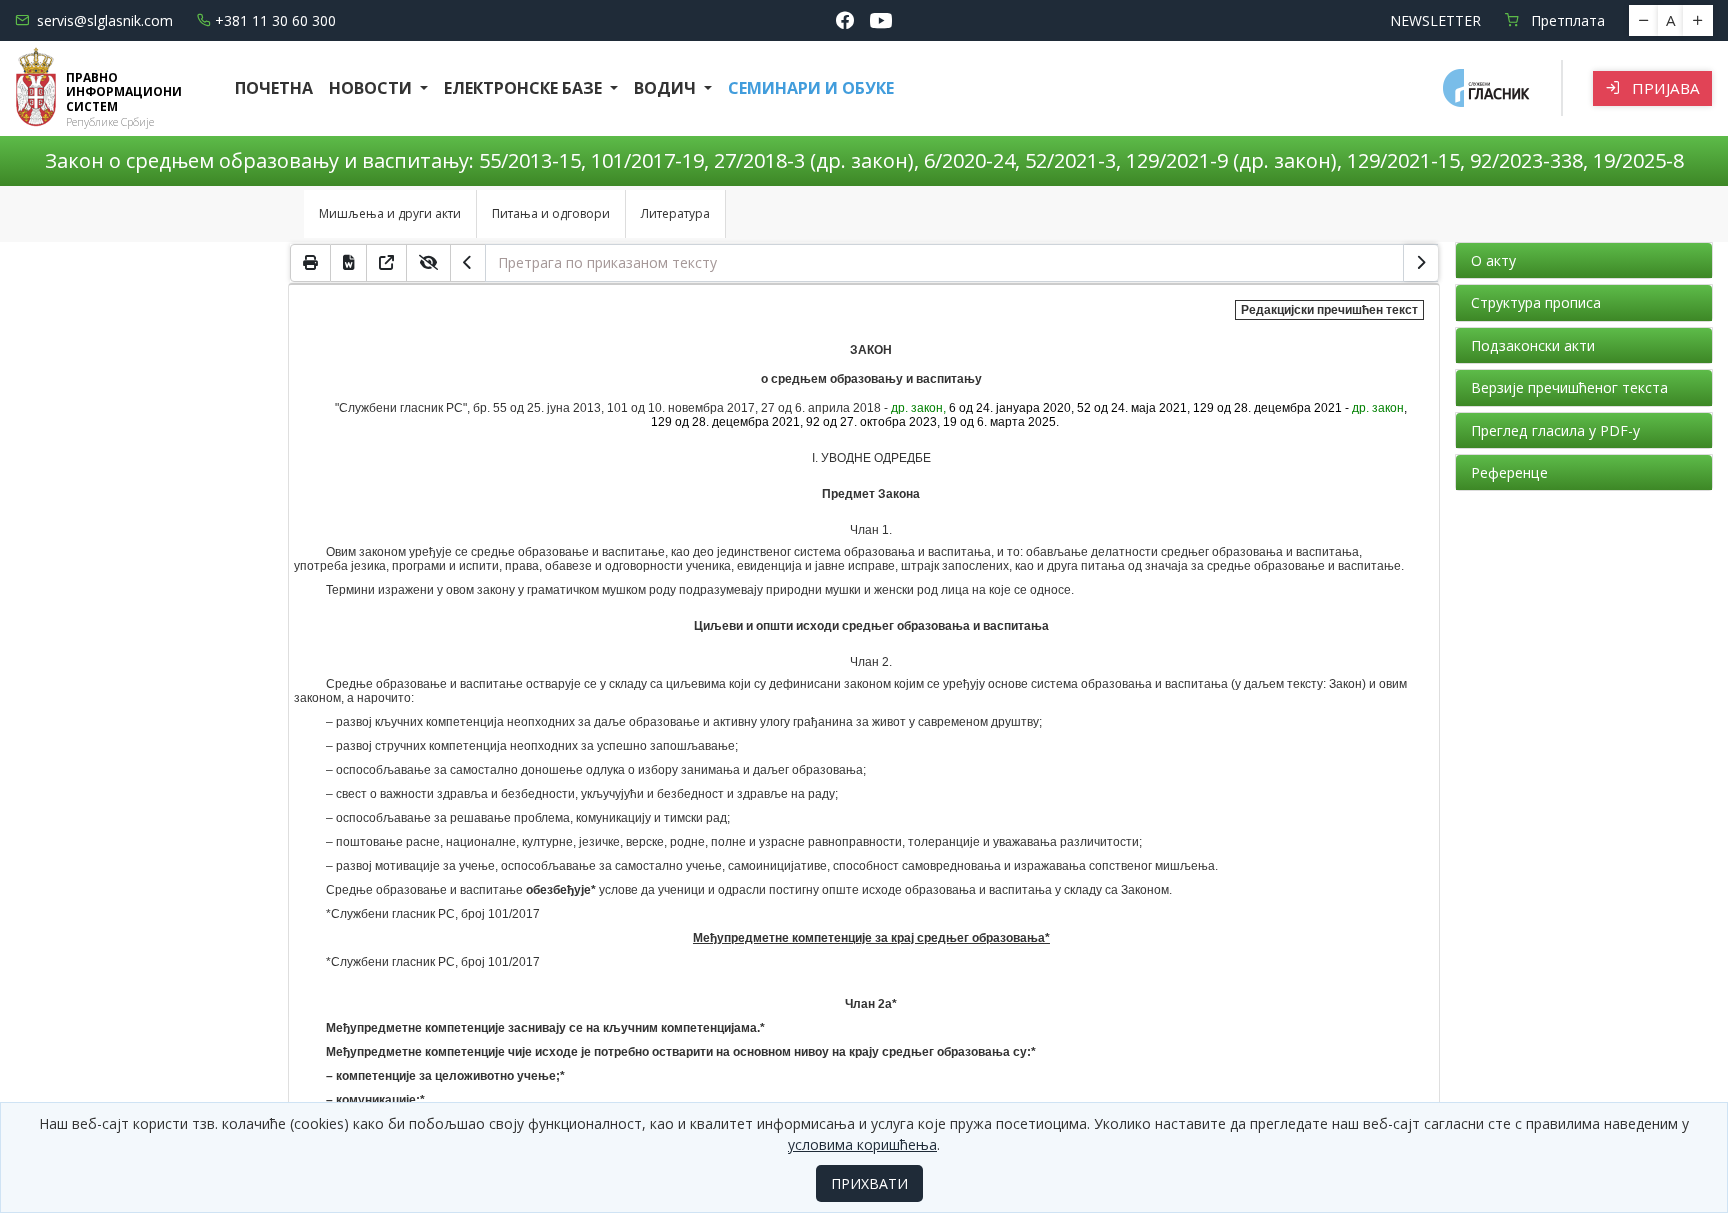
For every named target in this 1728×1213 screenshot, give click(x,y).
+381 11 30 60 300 (275, 20)
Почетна (274, 88)
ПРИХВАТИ (869, 1183)
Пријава (1664, 88)
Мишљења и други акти (390, 213)
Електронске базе (525, 88)
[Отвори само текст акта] (387, 263)
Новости (372, 88)
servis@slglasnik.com (105, 20)
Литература (675, 213)
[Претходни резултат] (468, 263)
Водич (667, 88)
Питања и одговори (551, 213)
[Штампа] (310, 263)
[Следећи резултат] (1421, 263)
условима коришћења (862, 1144)
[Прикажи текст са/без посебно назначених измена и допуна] (429, 263)
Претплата (1566, 20)
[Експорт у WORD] (349, 263)
